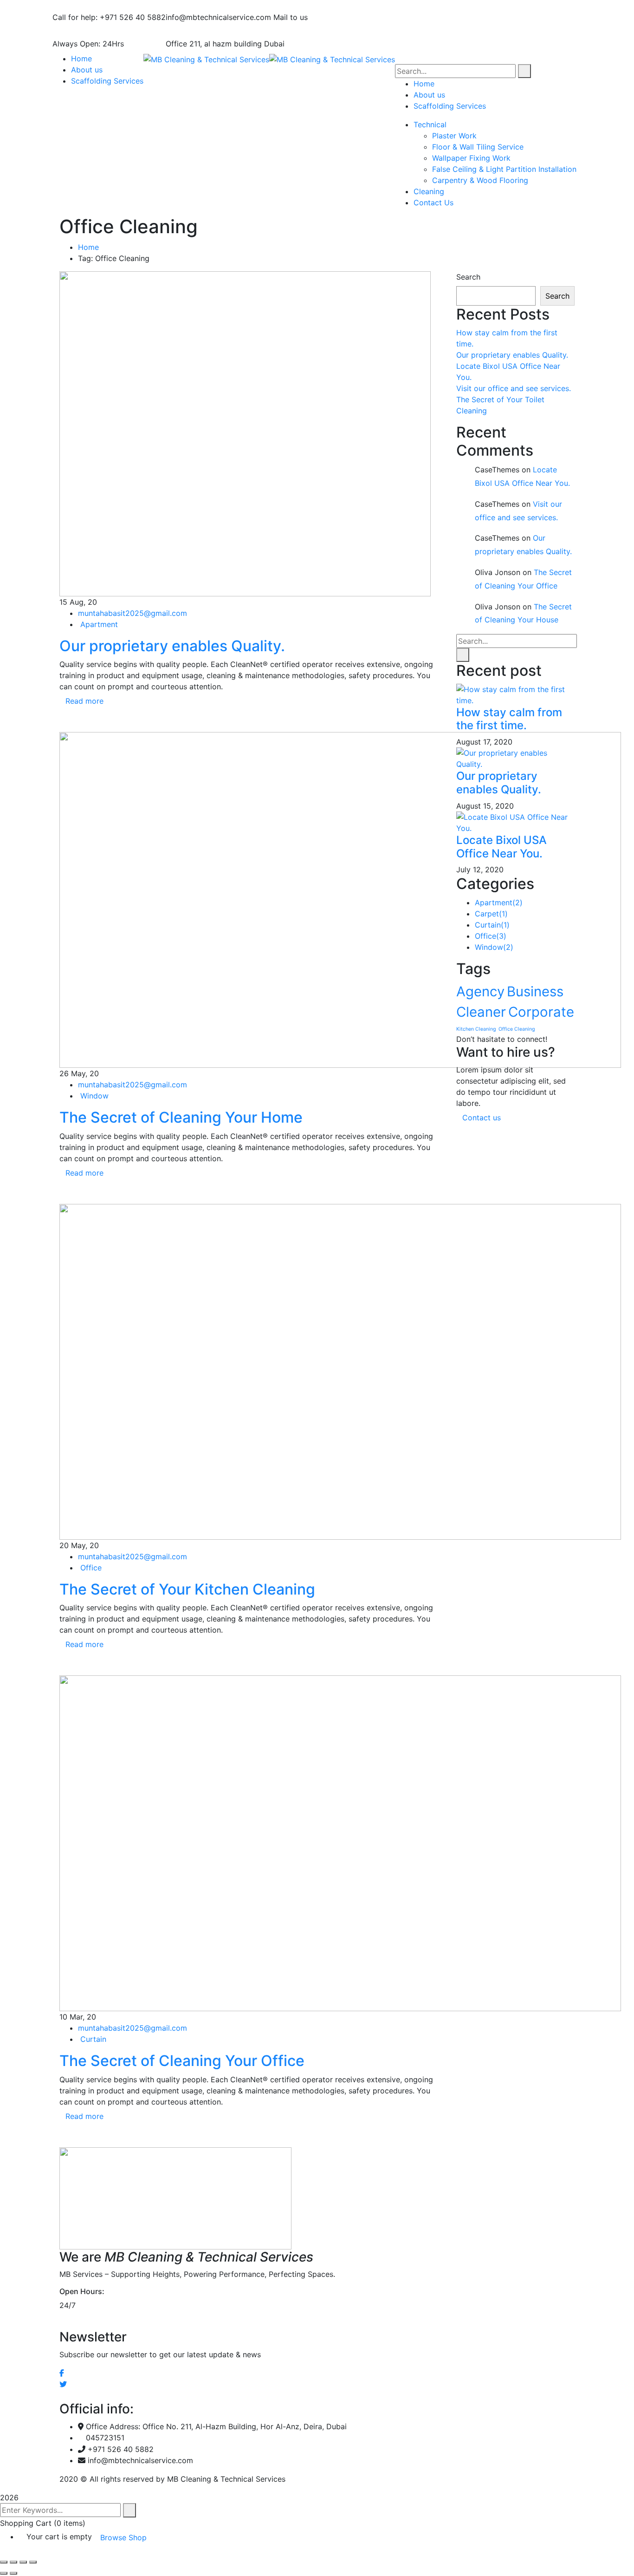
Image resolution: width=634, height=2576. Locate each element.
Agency (480, 991)
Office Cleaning (517, 1029)
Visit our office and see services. (514, 388)
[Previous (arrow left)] (4, 2573)
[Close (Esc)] (33, 2562)
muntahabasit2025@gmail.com (133, 613)
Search (468, 277)
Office (91, 1568)
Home (88, 247)
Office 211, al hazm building (214, 44)
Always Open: (76, 44)
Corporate (541, 1012)
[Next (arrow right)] (13, 2573)
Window (94, 1096)
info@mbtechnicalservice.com (218, 17)
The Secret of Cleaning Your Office (182, 2061)
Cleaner (481, 1012)
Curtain (93, 2039)
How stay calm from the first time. (509, 719)
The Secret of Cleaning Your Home (181, 1117)
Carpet (491, 914)
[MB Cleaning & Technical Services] (206, 59)
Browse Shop (123, 2537)
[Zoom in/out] (4, 2562)
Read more (84, 701)
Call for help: (75, 17)
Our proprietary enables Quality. (172, 646)
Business (535, 991)
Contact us (483, 1118)
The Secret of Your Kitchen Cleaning (187, 1589)
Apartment (99, 624)
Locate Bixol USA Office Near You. (501, 847)
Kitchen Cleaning (476, 1029)
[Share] (23, 2562)
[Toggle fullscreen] (13, 2562)
